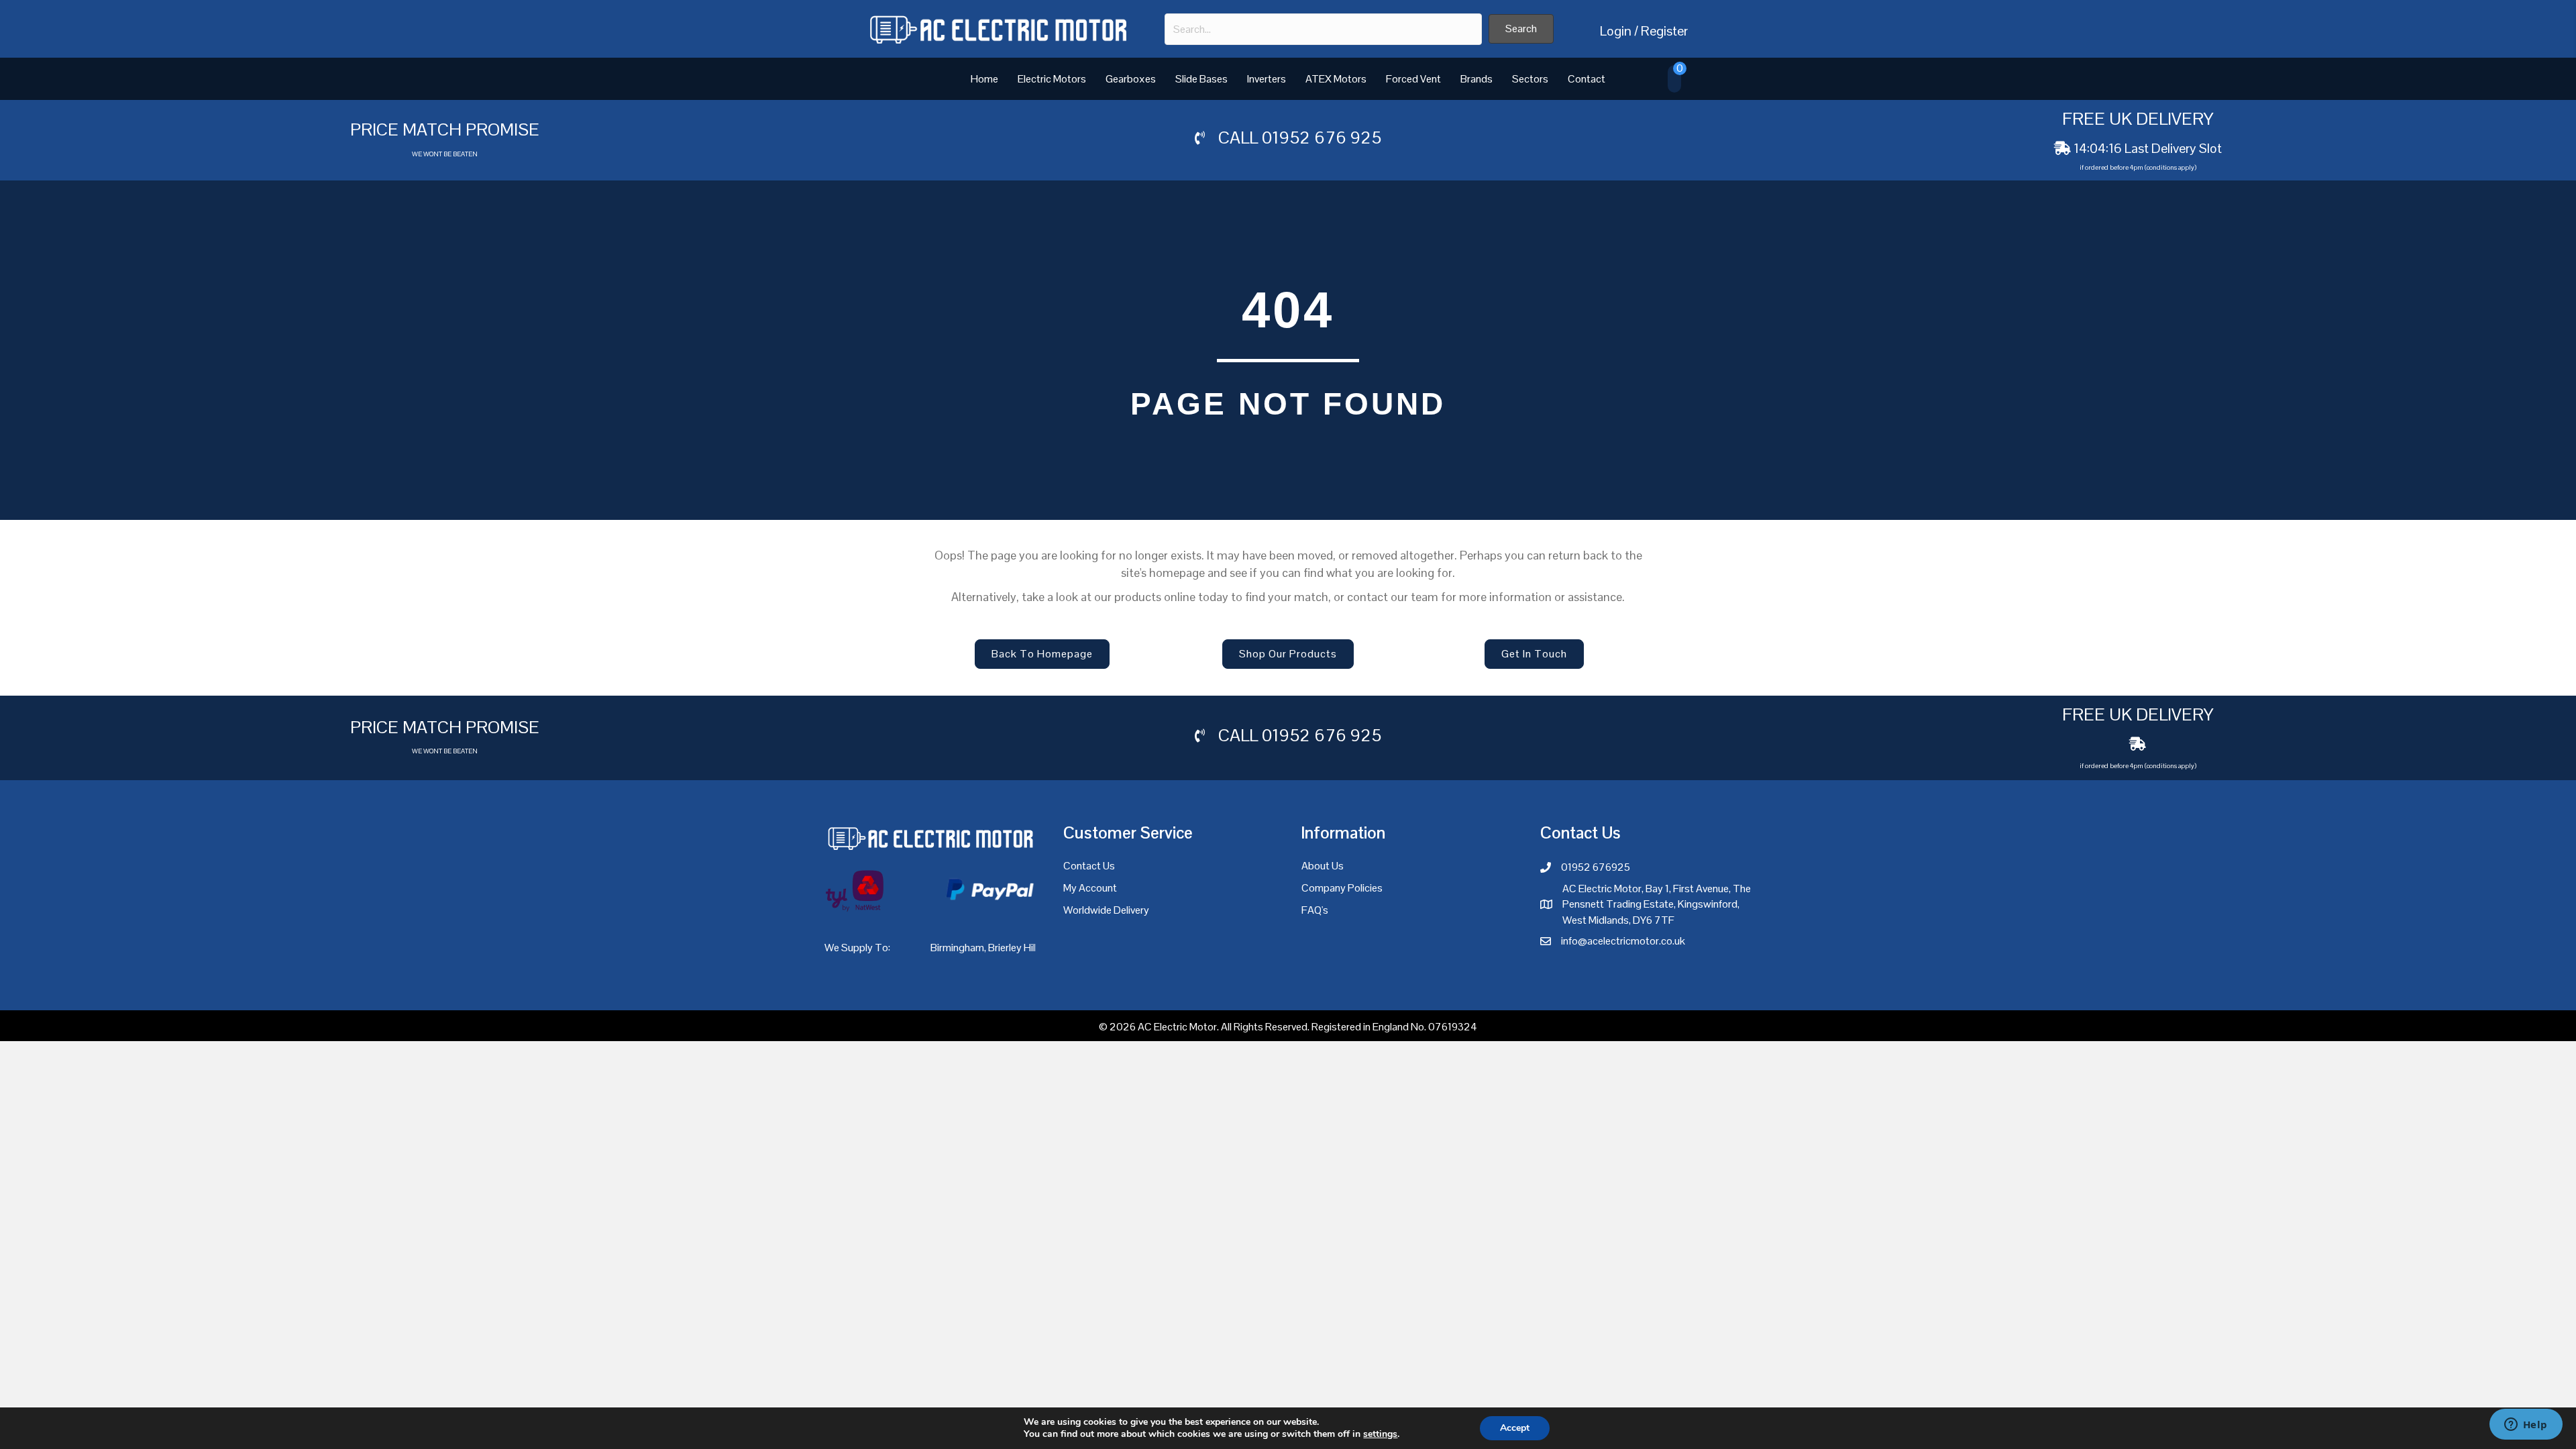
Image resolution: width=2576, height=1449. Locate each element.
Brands (1477, 79)
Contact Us (1089, 866)
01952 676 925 (1322, 138)
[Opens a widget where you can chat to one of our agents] (2526, 1426)
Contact (1587, 79)
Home (984, 79)
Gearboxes (1131, 79)
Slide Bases (1201, 79)
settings (1380, 1434)
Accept (1515, 1428)
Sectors (1530, 79)
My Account (1090, 888)
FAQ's (1315, 910)
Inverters (1267, 79)
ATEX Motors (1336, 79)
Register (1664, 31)
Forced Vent (1413, 79)
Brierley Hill (1013, 948)
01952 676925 (1596, 867)
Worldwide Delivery (1106, 910)
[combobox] (1323, 29)
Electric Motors (1052, 79)
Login (1616, 31)
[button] (1521, 29)
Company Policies (1342, 888)
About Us (1323, 866)
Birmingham (957, 948)
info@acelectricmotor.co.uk (1623, 941)
